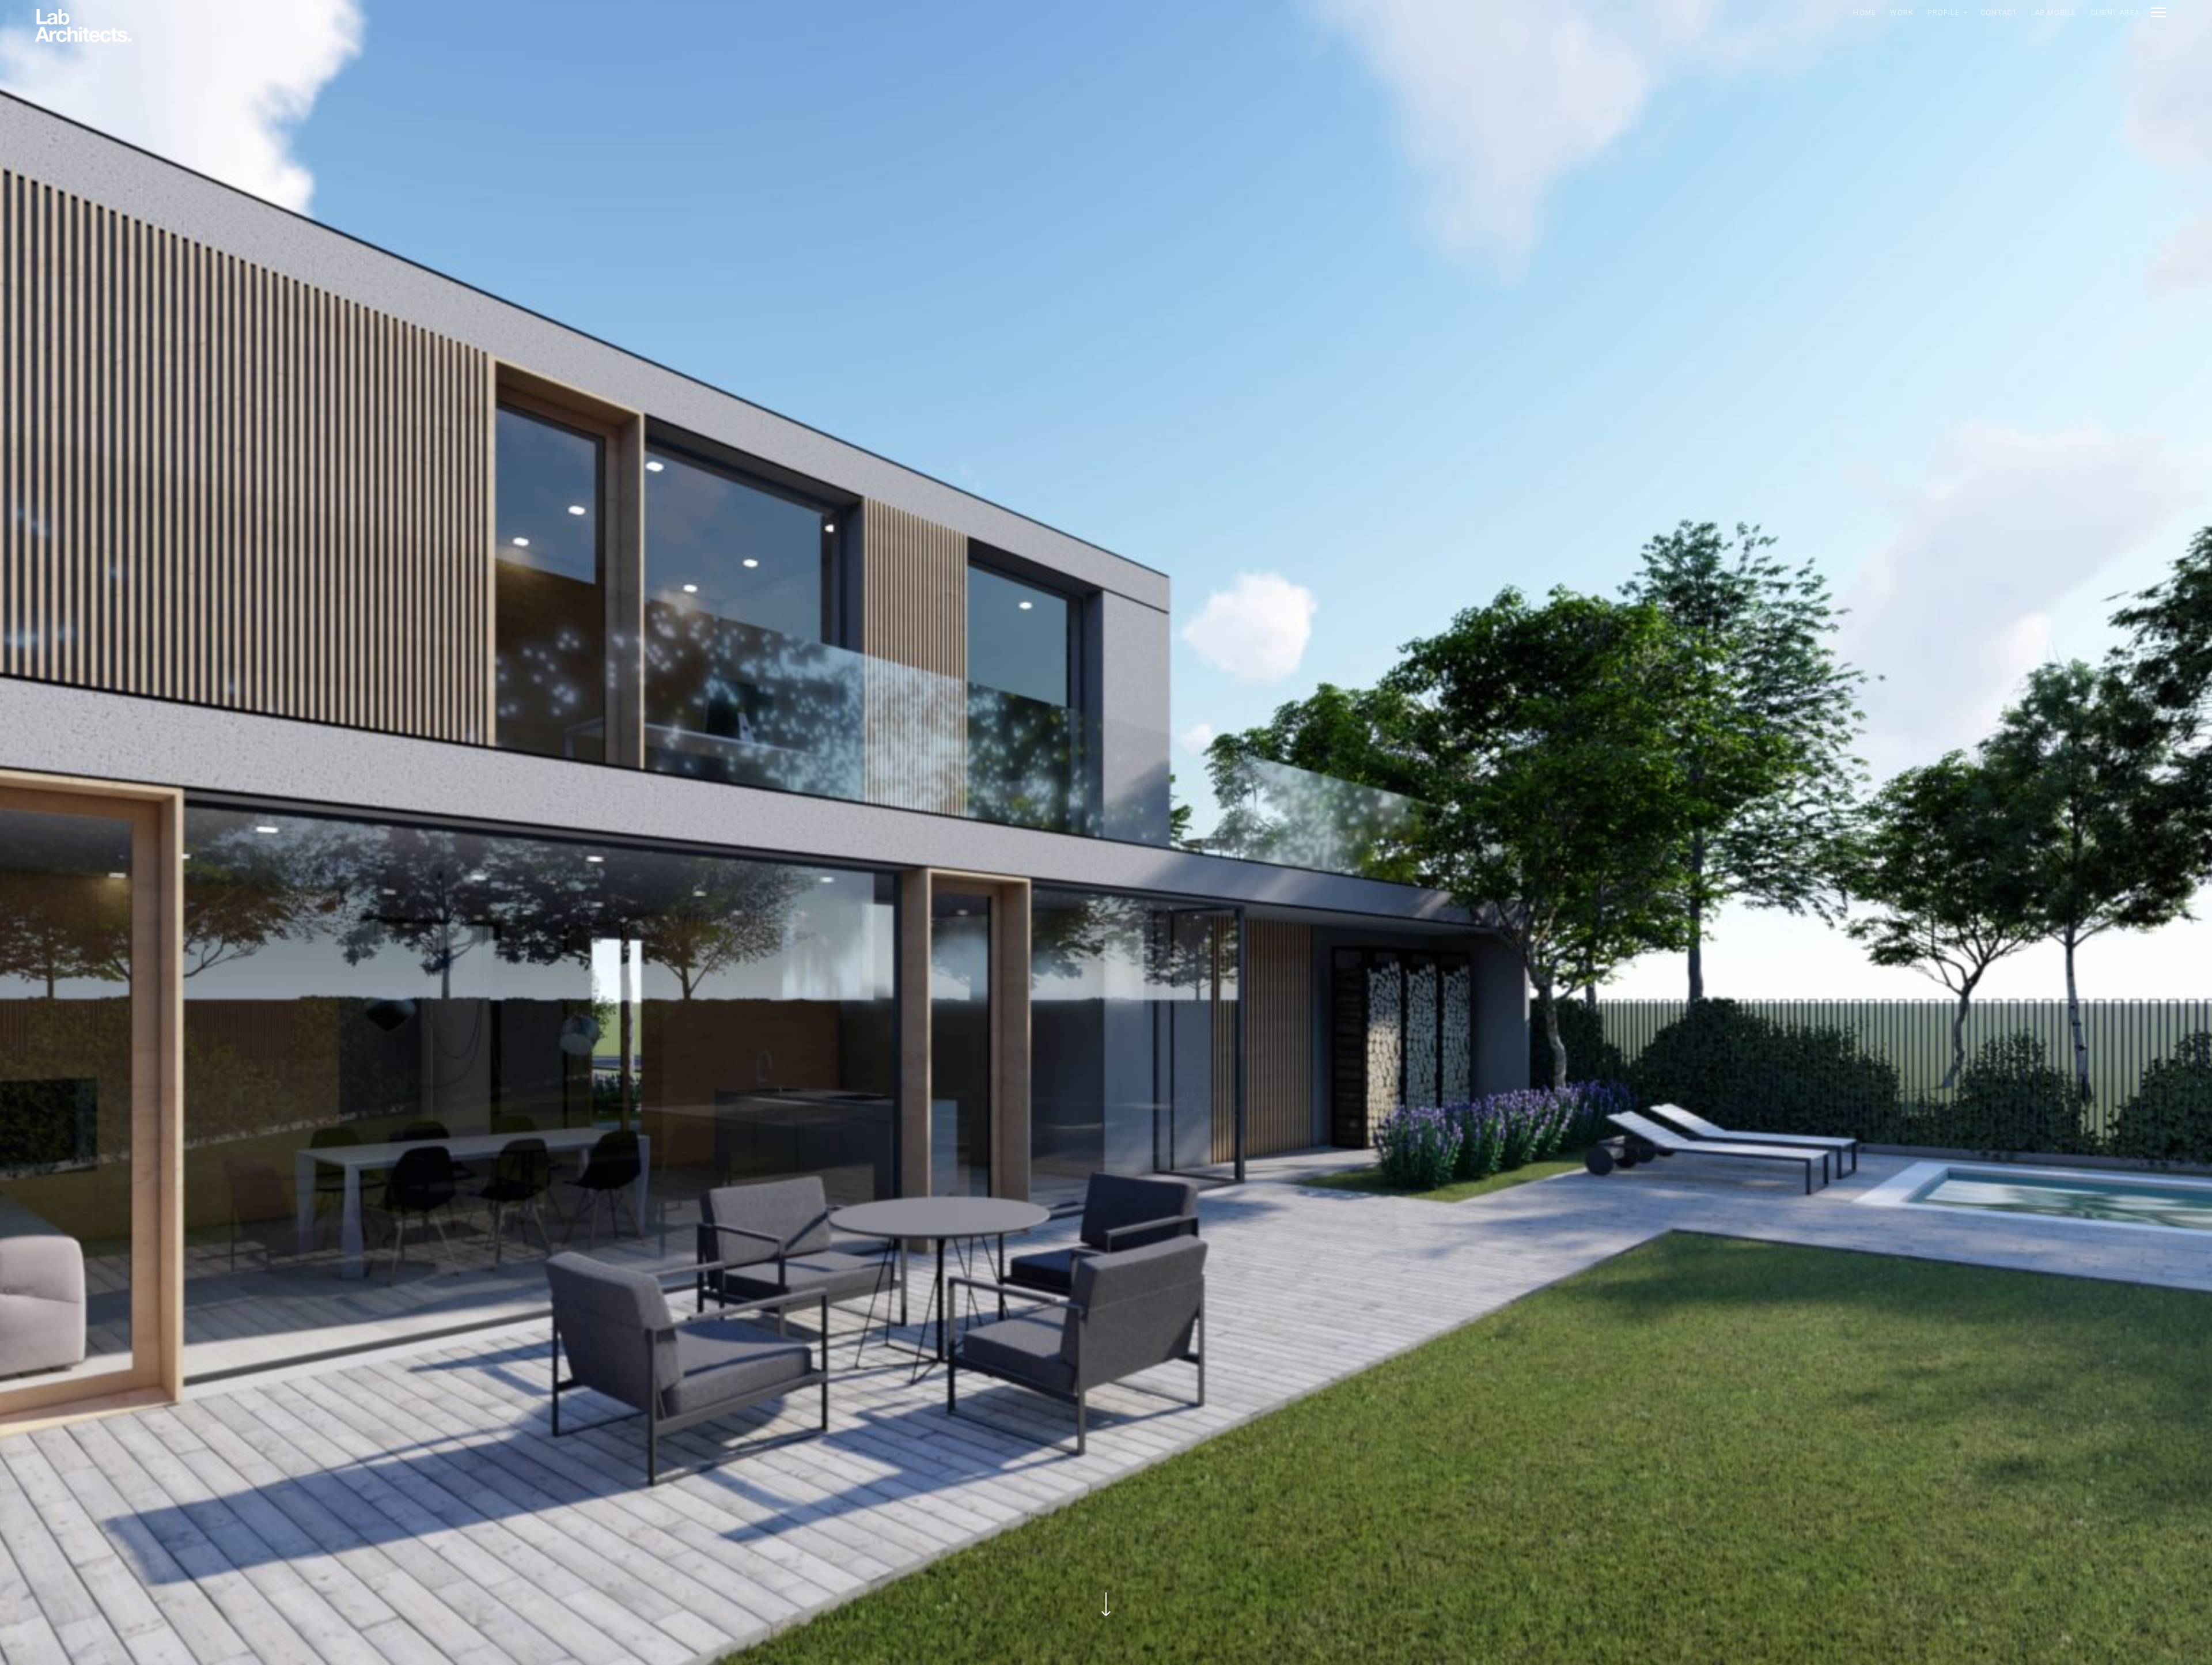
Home (1865, 13)
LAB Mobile (2054, 13)
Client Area (2115, 13)
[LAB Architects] (83, 27)
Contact (1999, 13)
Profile (1943, 13)
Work (1902, 13)
